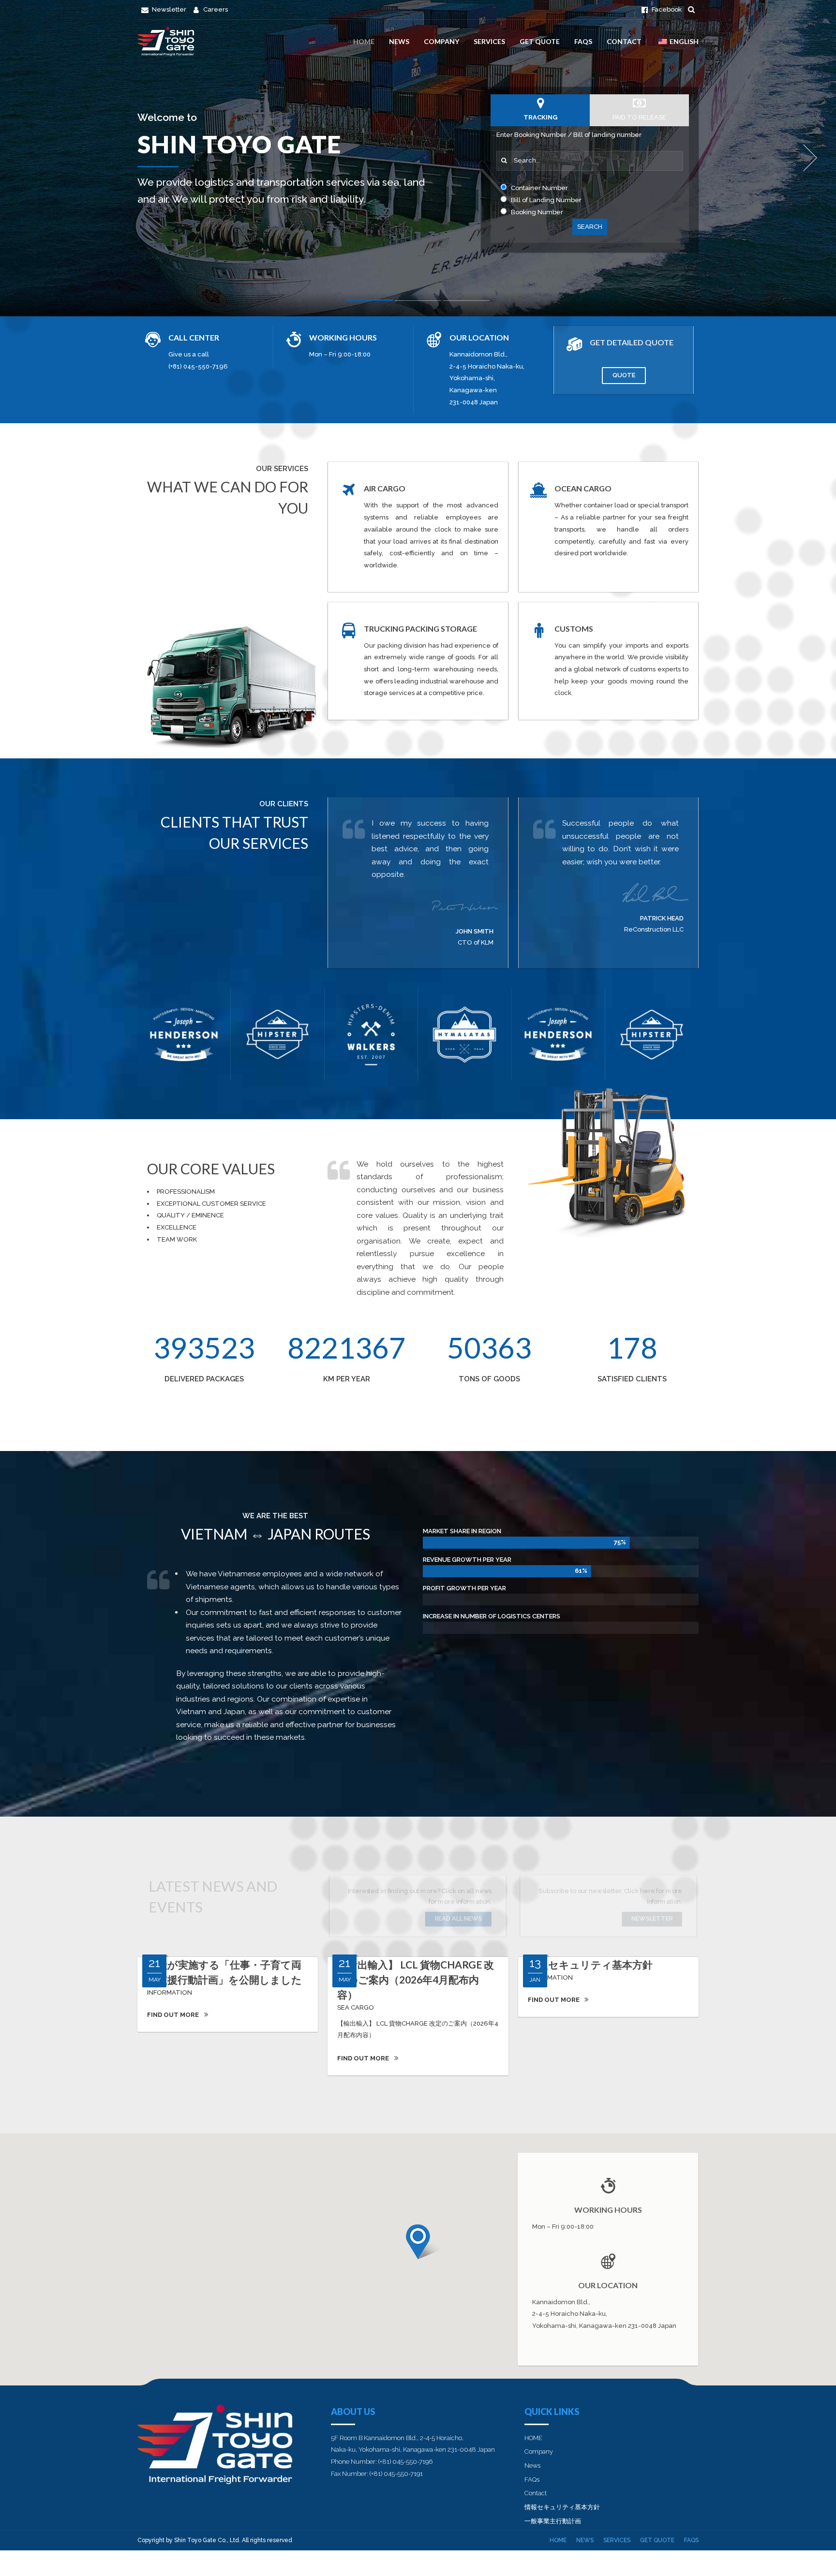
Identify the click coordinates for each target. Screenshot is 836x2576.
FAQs (583, 41)
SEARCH (590, 227)
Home (558, 2540)
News (399, 41)
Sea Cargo (356, 2007)
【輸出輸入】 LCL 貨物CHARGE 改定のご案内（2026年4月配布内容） (416, 1979)
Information (170, 1992)
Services (489, 41)
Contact (624, 41)
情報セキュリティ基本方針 (590, 1964)
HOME (364, 41)
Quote (624, 375)
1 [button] (370, 302)
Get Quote (540, 41)
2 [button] (418, 303)
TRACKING (540, 117)
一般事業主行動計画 (553, 2521)
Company (441, 41)
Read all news (459, 1918)
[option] (418, 158)
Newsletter (652, 1918)
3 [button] (466, 303)
